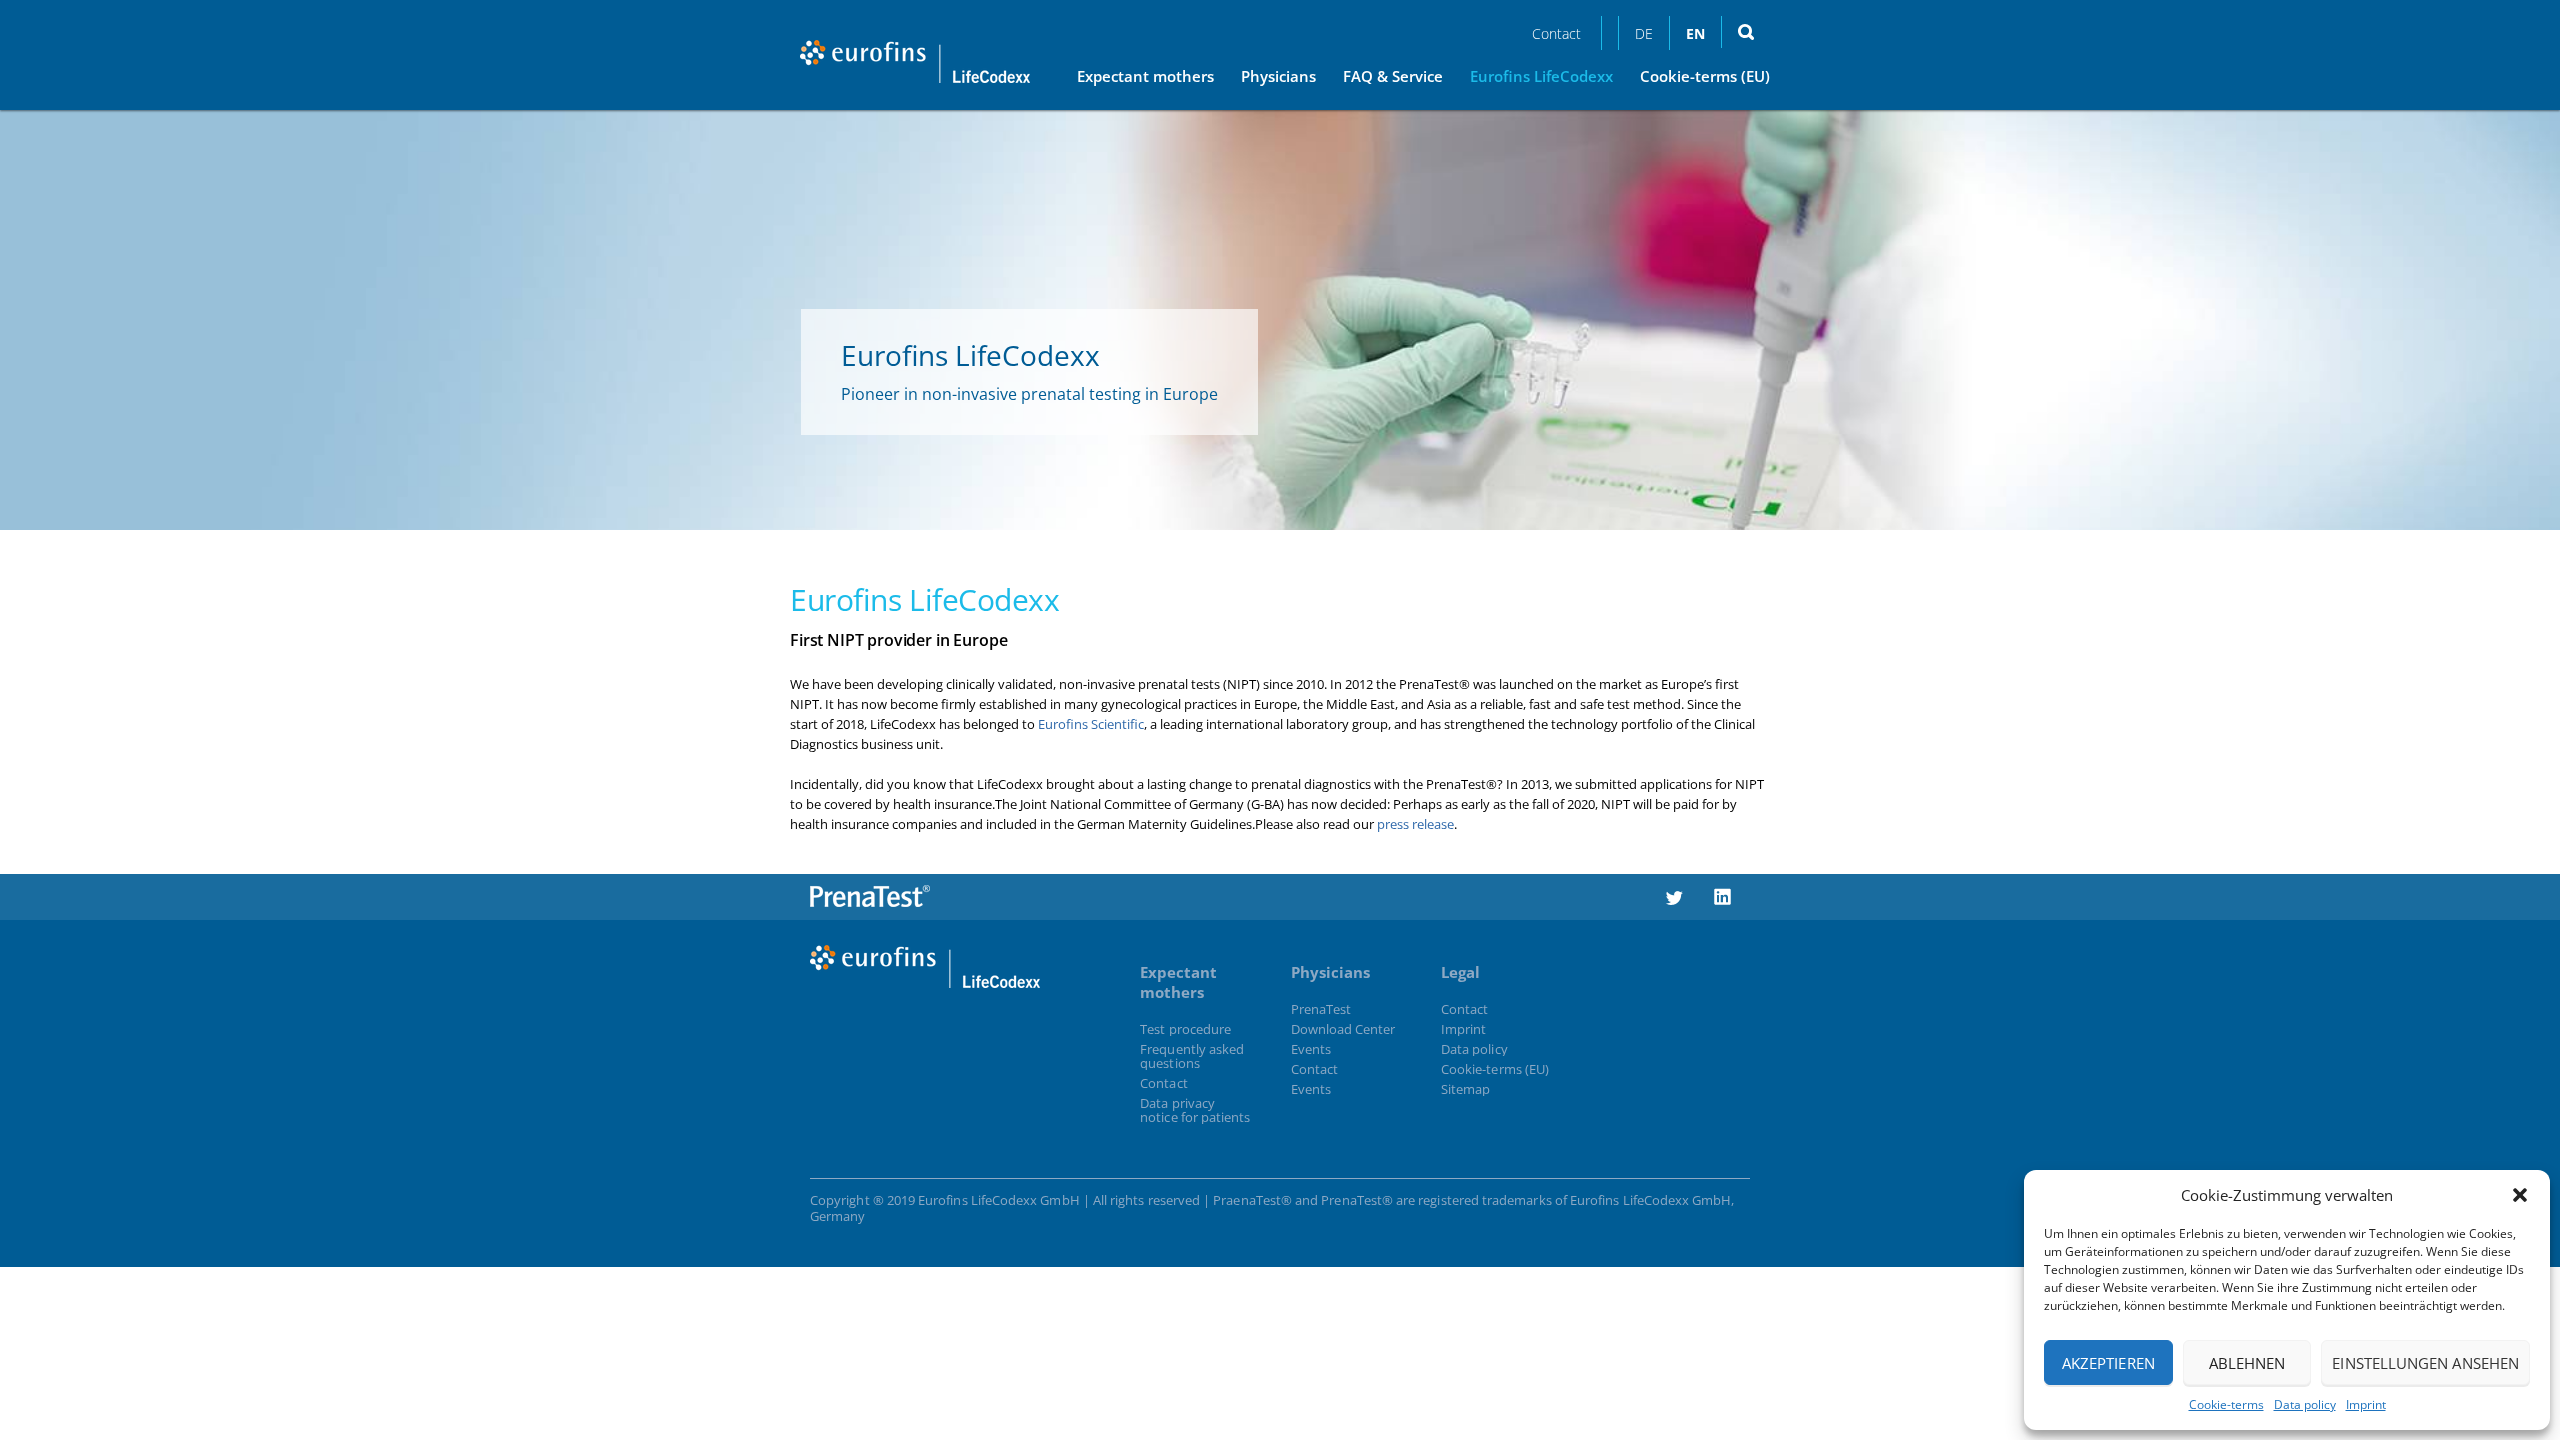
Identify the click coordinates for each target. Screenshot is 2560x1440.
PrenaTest (1321, 1009)
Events (1311, 1049)
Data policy (2305, 1404)
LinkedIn (1723, 887)
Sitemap (1465, 1089)
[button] (2520, 1195)
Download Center (1343, 1029)
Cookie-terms (2226, 1404)
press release (1414, 824)
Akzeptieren (2108, 1363)
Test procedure (1185, 1029)
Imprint (2366, 1404)
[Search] (1745, 32)
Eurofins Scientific (1091, 724)
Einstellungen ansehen (2425, 1363)
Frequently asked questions (1192, 1056)
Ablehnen (2247, 1363)
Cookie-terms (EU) (1495, 1069)
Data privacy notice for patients (1195, 1110)
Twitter (1674, 887)
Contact (1556, 33)
